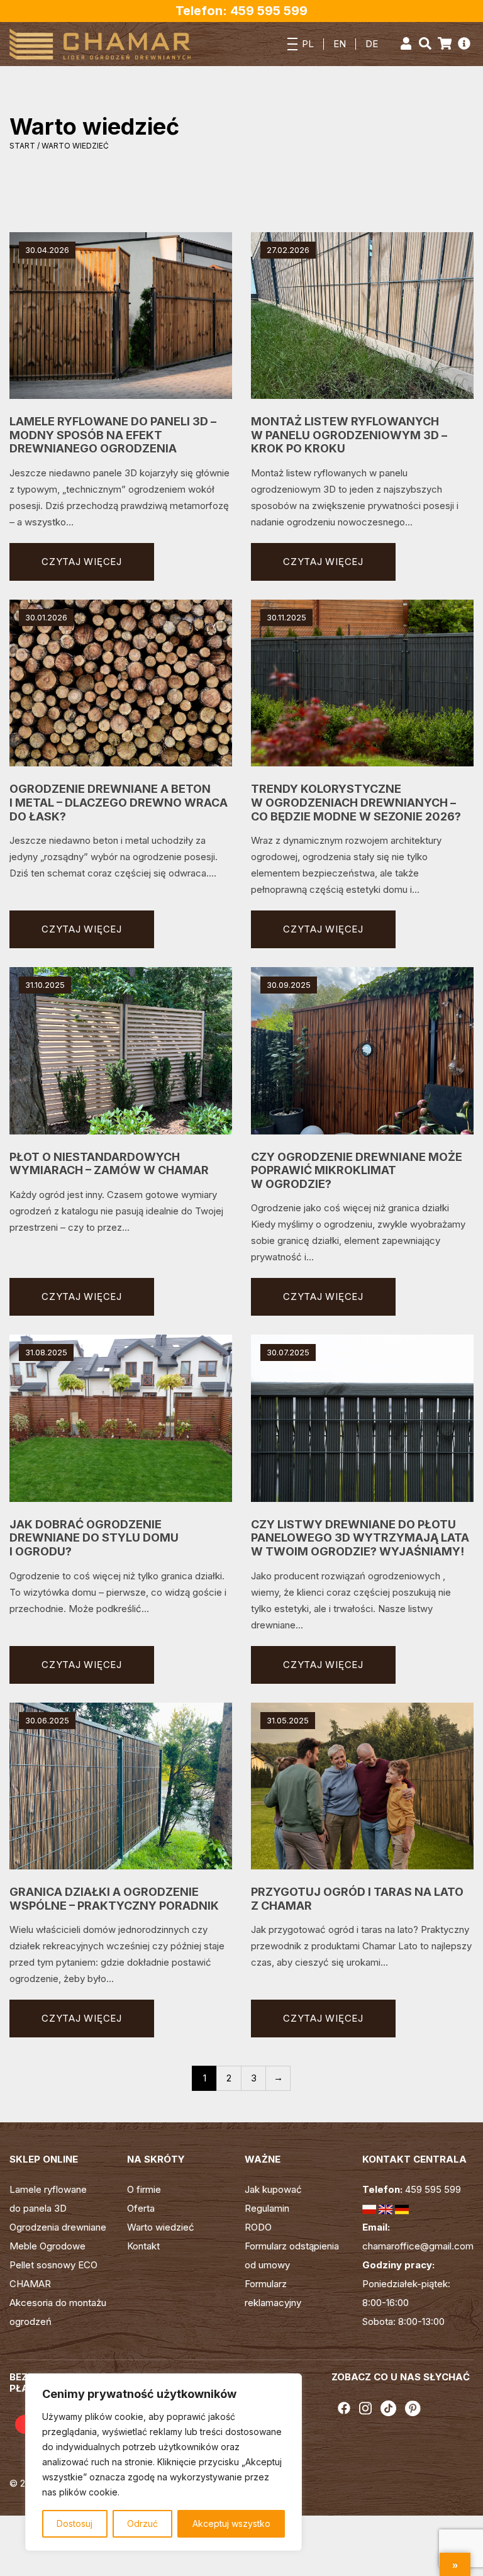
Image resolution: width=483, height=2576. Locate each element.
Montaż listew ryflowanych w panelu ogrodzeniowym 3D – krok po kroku (349, 435)
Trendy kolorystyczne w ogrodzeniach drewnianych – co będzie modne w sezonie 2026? (356, 802)
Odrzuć (142, 2523)
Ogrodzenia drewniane (58, 2227)
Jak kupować (273, 2189)
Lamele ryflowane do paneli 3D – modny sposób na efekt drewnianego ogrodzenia (113, 435)
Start (22, 146)
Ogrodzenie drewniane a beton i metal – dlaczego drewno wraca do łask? (119, 802)
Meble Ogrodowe (47, 2246)
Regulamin (267, 2208)
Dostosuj (75, 2523)
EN (340, 44)
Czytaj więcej (82, 562)
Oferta (141, 2208)
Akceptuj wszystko (231, 2523)
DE (372, 44)
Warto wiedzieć (161, 2227)
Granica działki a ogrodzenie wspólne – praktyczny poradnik (114, 1899)
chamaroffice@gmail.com (418, 2246)
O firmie (144, 2189)
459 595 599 (433, 2189)
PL (308, 44)
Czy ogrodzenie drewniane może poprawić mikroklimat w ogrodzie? (357, 1170)
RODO (258, 2227)
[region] (164, 2462)
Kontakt (143, 2246)
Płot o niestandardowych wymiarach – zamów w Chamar (109, 1164)
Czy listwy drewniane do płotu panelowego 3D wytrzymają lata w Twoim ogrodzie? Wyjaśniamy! (360, 1538)
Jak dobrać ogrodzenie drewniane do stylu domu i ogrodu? (94, 1538)
